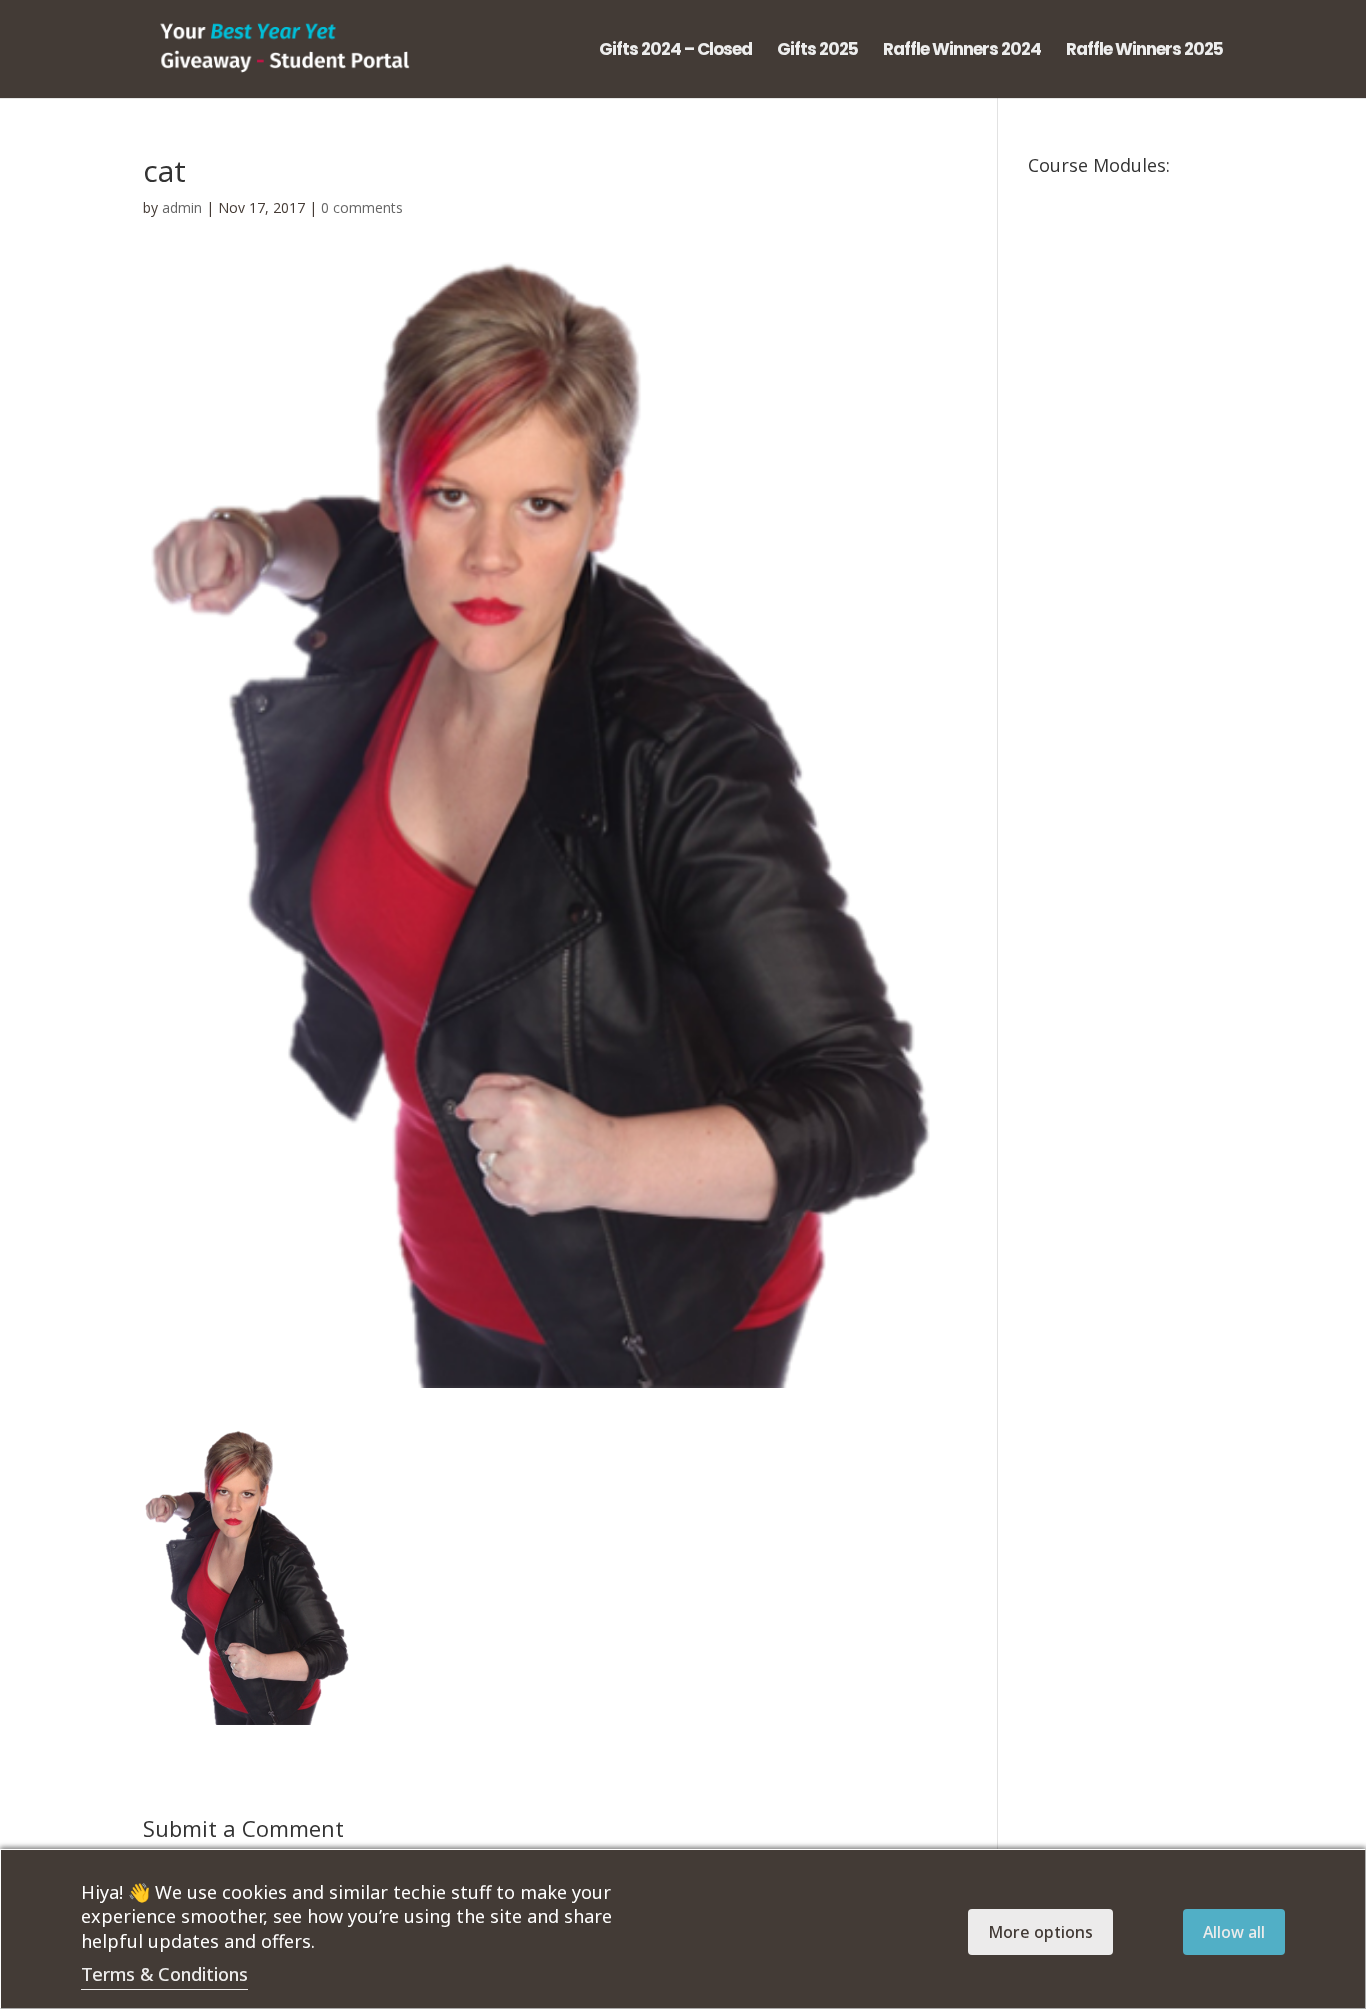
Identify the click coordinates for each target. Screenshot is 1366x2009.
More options (1040, 1932)
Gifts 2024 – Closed (675, 51)
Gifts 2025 (817, 51)
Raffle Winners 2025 (1144, 51)
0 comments (362, 207)
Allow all (1234, 1932)
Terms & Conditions (164, 1974)
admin (182, 207)
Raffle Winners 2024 (962, 51)
